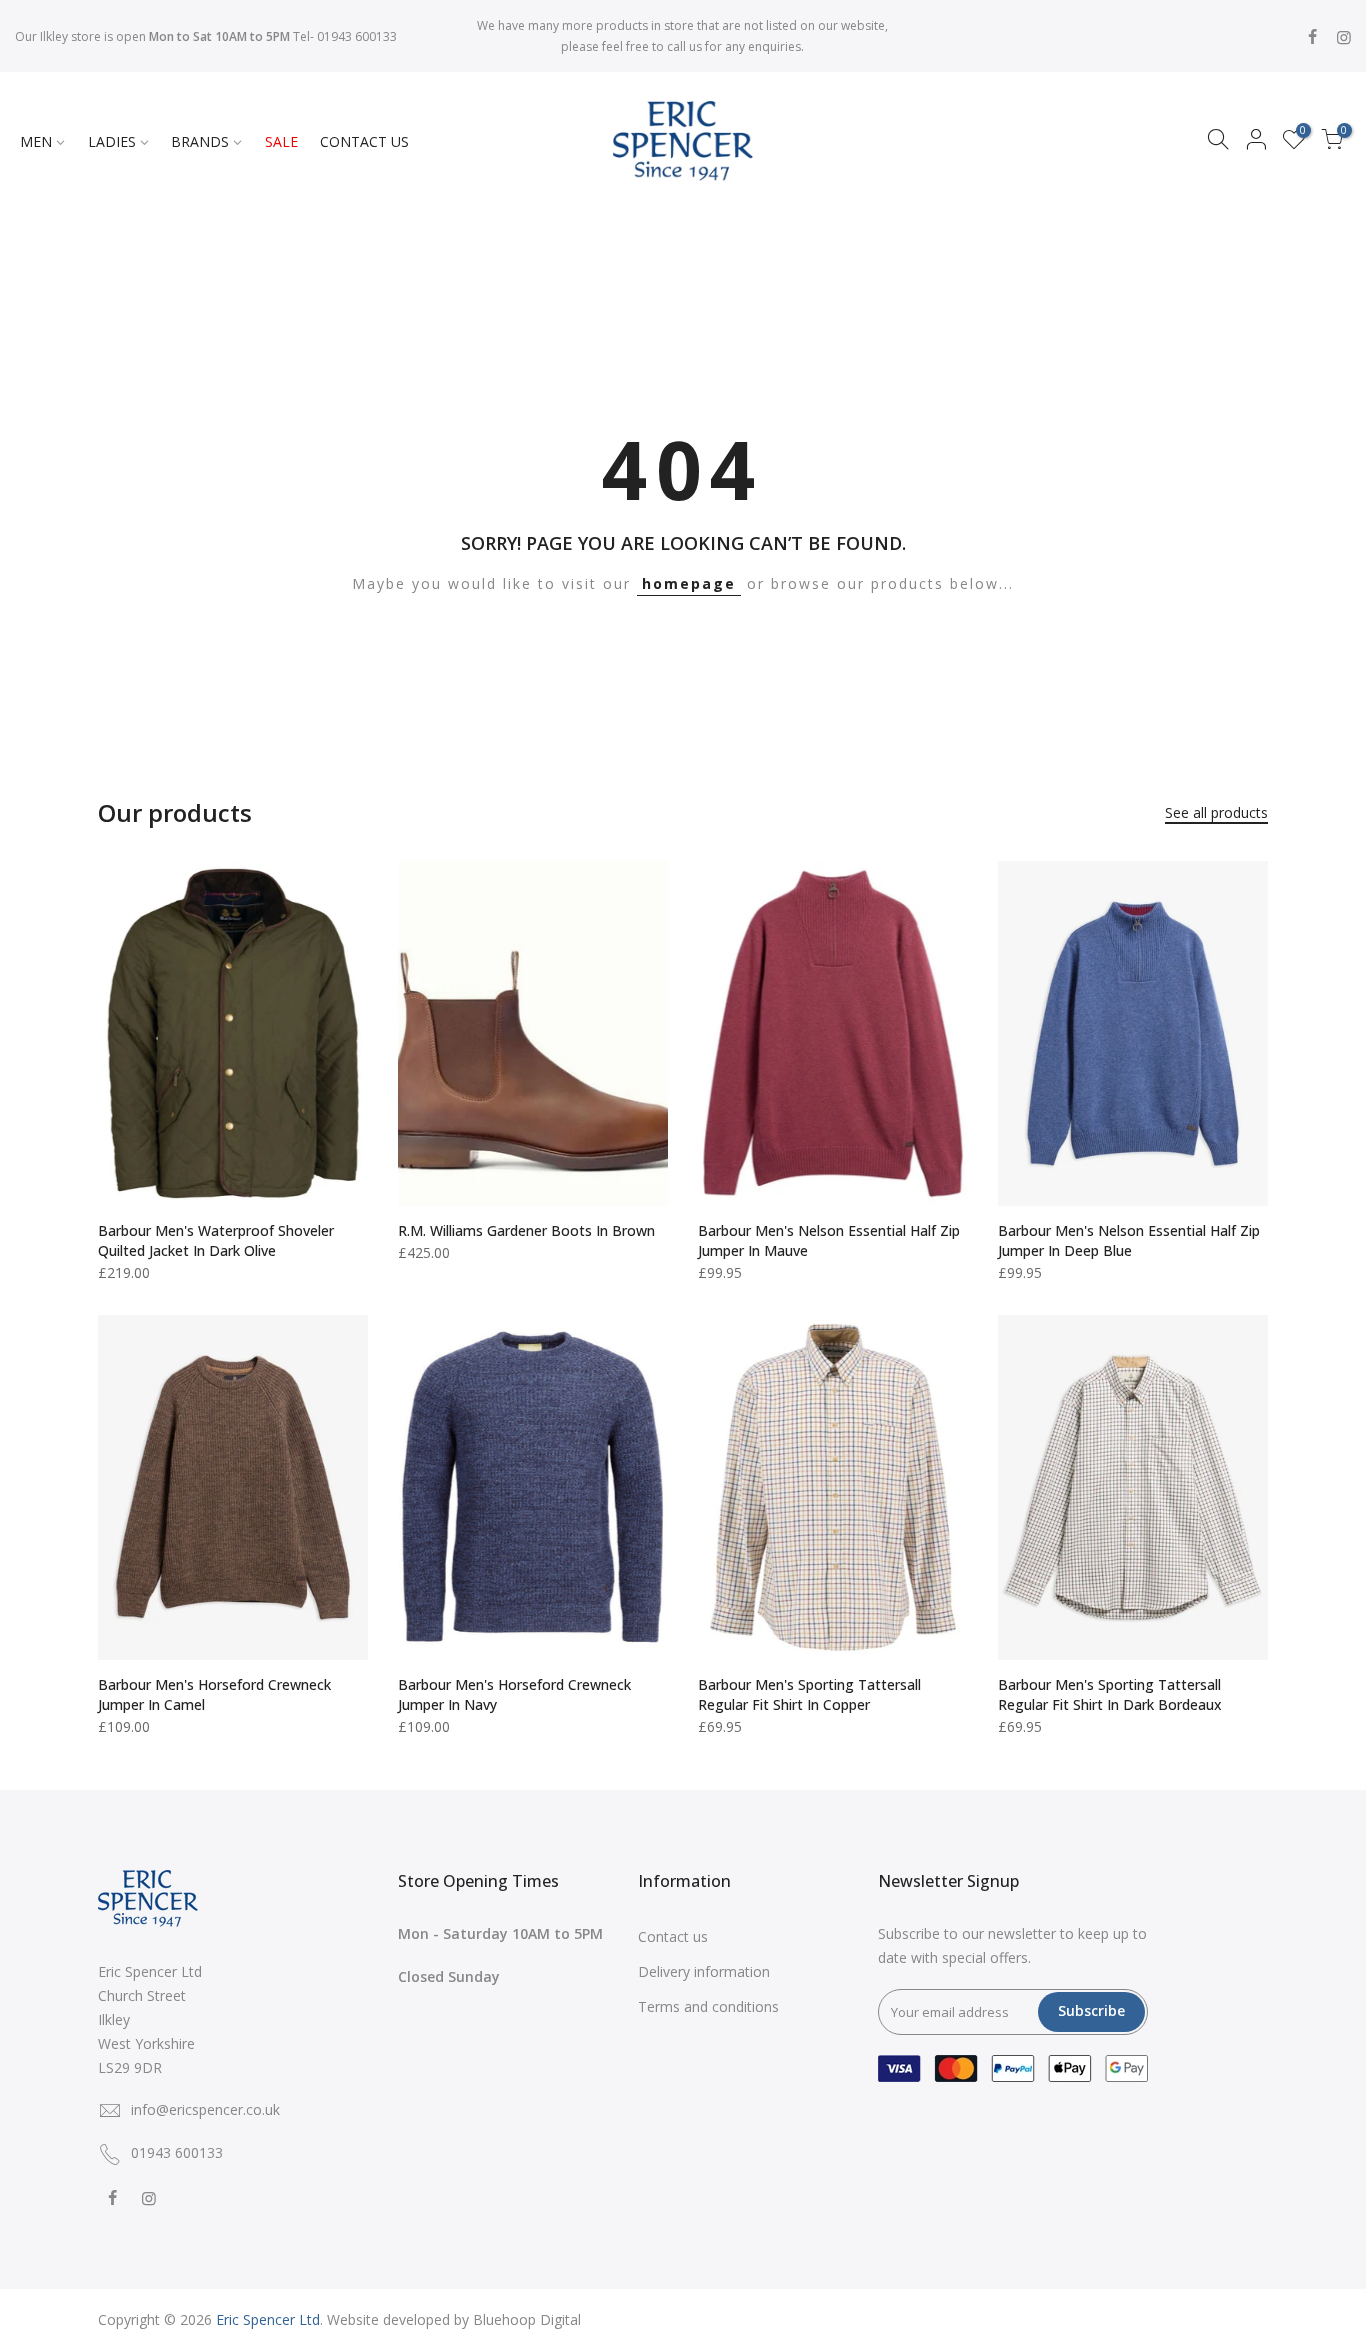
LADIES (112, 141)
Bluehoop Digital (527, 2319)
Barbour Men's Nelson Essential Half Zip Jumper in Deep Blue (1129, 1240)
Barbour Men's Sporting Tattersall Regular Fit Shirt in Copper (809, 1694)
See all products (1216, 812)
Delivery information (704, 1971)
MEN (36, 141)
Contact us (673, 1936)
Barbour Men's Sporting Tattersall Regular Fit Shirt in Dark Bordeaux (1110, 1694)
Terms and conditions (708, 2006)
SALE (281, 141)
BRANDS (200, 141)
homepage (689, 583)
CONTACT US (364, 141)
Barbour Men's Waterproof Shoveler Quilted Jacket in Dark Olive (216, 1240)
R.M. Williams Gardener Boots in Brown (526, 1230)
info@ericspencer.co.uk (205, 2109)
